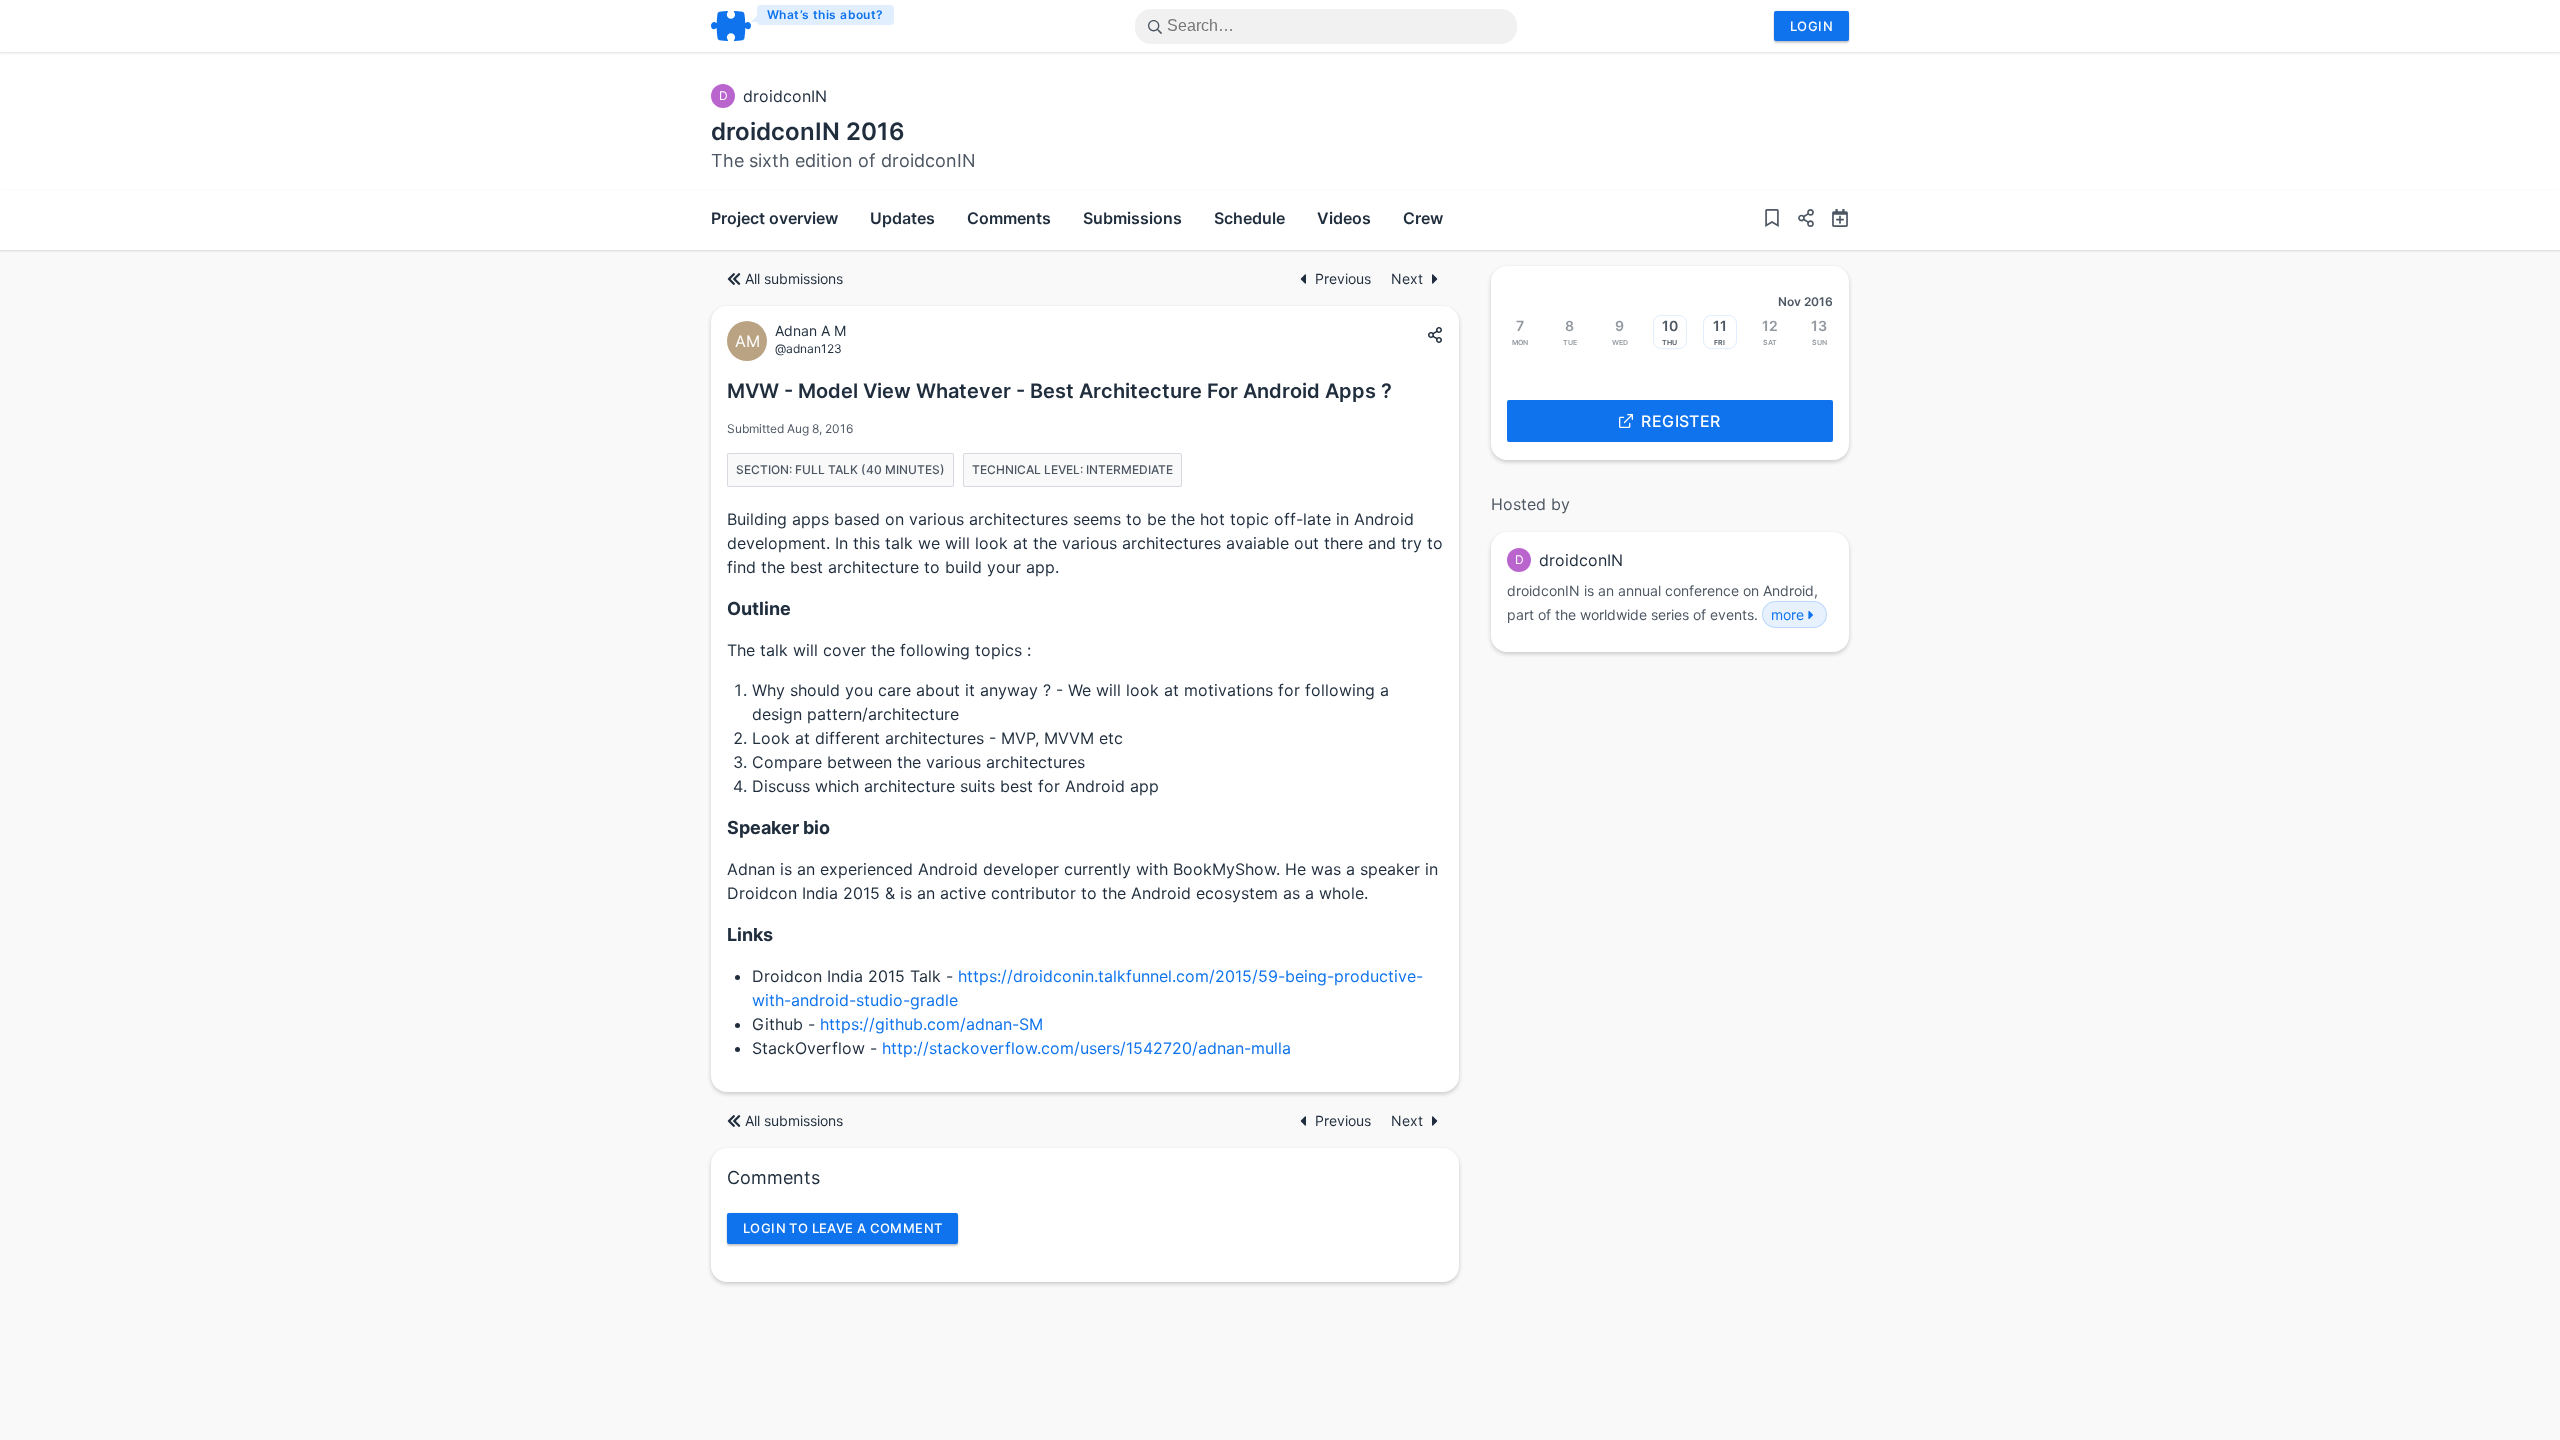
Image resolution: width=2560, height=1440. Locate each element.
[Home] (803, 26)
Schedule (1249, 218)
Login (1811, 26)
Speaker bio (778, 827)
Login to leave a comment (842, 1228)
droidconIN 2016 (808, 131)
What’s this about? (825, 14)
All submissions (794, 278)
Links (750, 934)
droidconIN (785, 96)
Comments (1009, 218)
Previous (1345, 278)
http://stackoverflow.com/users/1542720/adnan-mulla (1086, 1048)
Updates (902, 218)
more (1787, 614)
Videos (1344, 218)
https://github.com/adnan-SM (931, 1024)
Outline (759, 608)
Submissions (1132, 218)
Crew (1423, 218)
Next (1407, 278)
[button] (1798, 220)
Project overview (774, 218)
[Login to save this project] (1772, 220)
